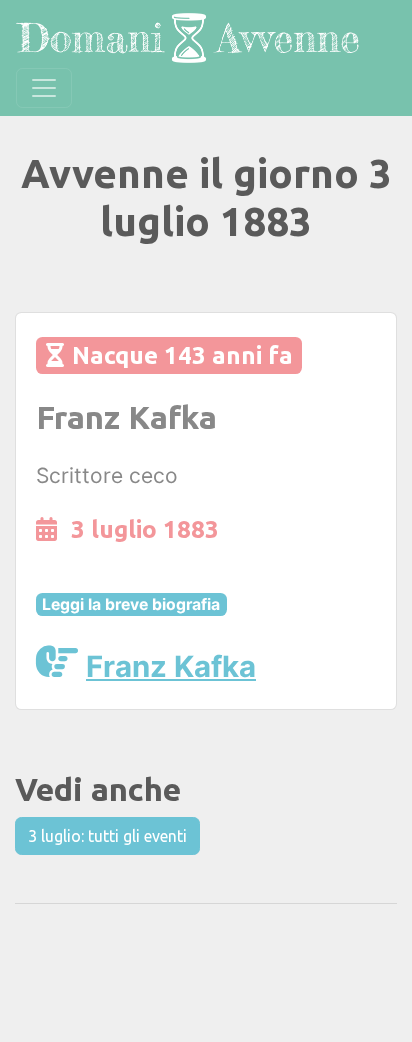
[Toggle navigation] (44, 88)
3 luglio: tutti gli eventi (107, 836)
